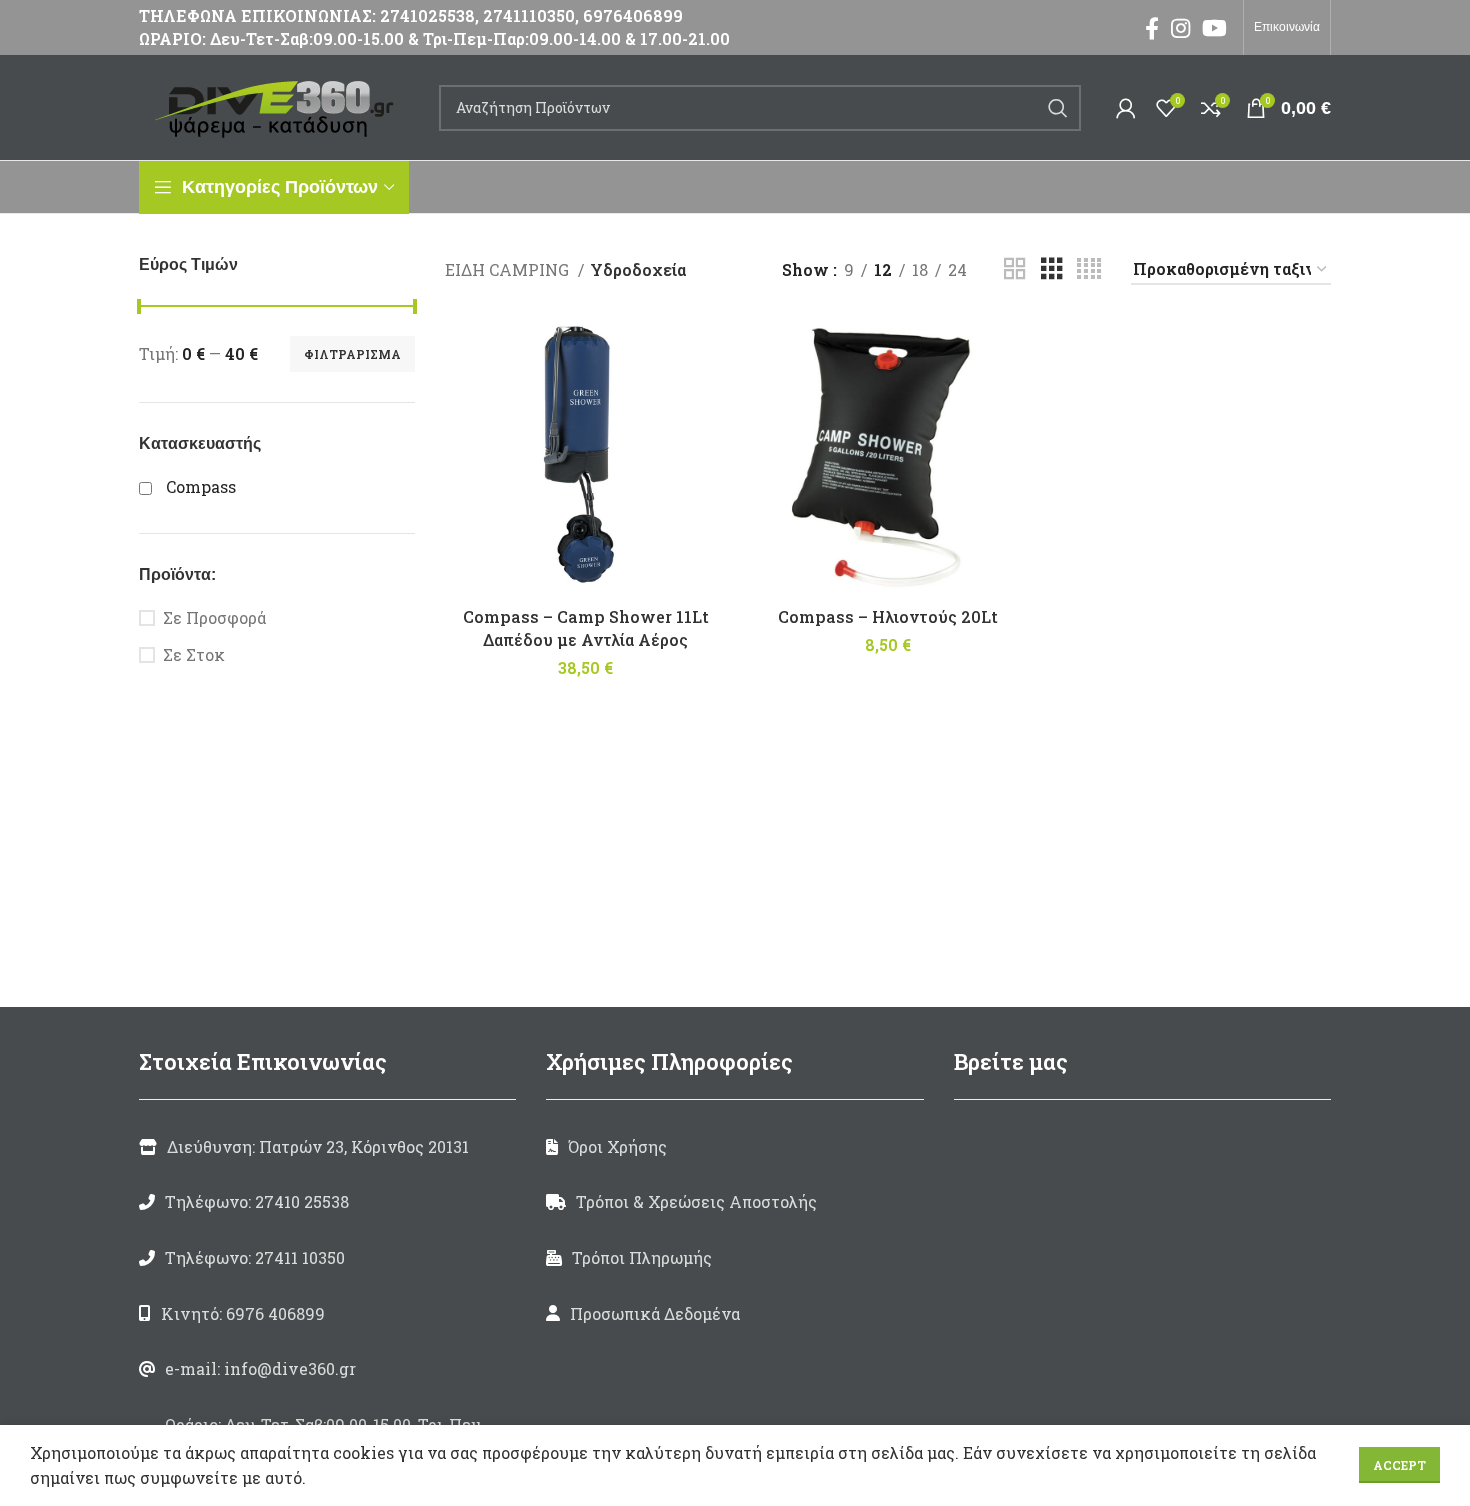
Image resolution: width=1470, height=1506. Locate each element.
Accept (1399, 1465)
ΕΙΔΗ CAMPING (509, 269)
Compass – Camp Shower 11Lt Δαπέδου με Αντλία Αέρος (586, 627)
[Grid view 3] (1052, 269)
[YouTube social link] (1214, 28)
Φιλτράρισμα (352, 354)
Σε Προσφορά (214, 617)
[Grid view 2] (1015, 269)
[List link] (327, 1202)
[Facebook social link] (1152, 28)
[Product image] (586, 456)
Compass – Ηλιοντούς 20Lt (888, 616)
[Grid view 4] (1089, 269)
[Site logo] (279, 105)
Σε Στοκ (194, 654)
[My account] (1126, 108)
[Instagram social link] (1180, 28)
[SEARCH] (1058, 108)
